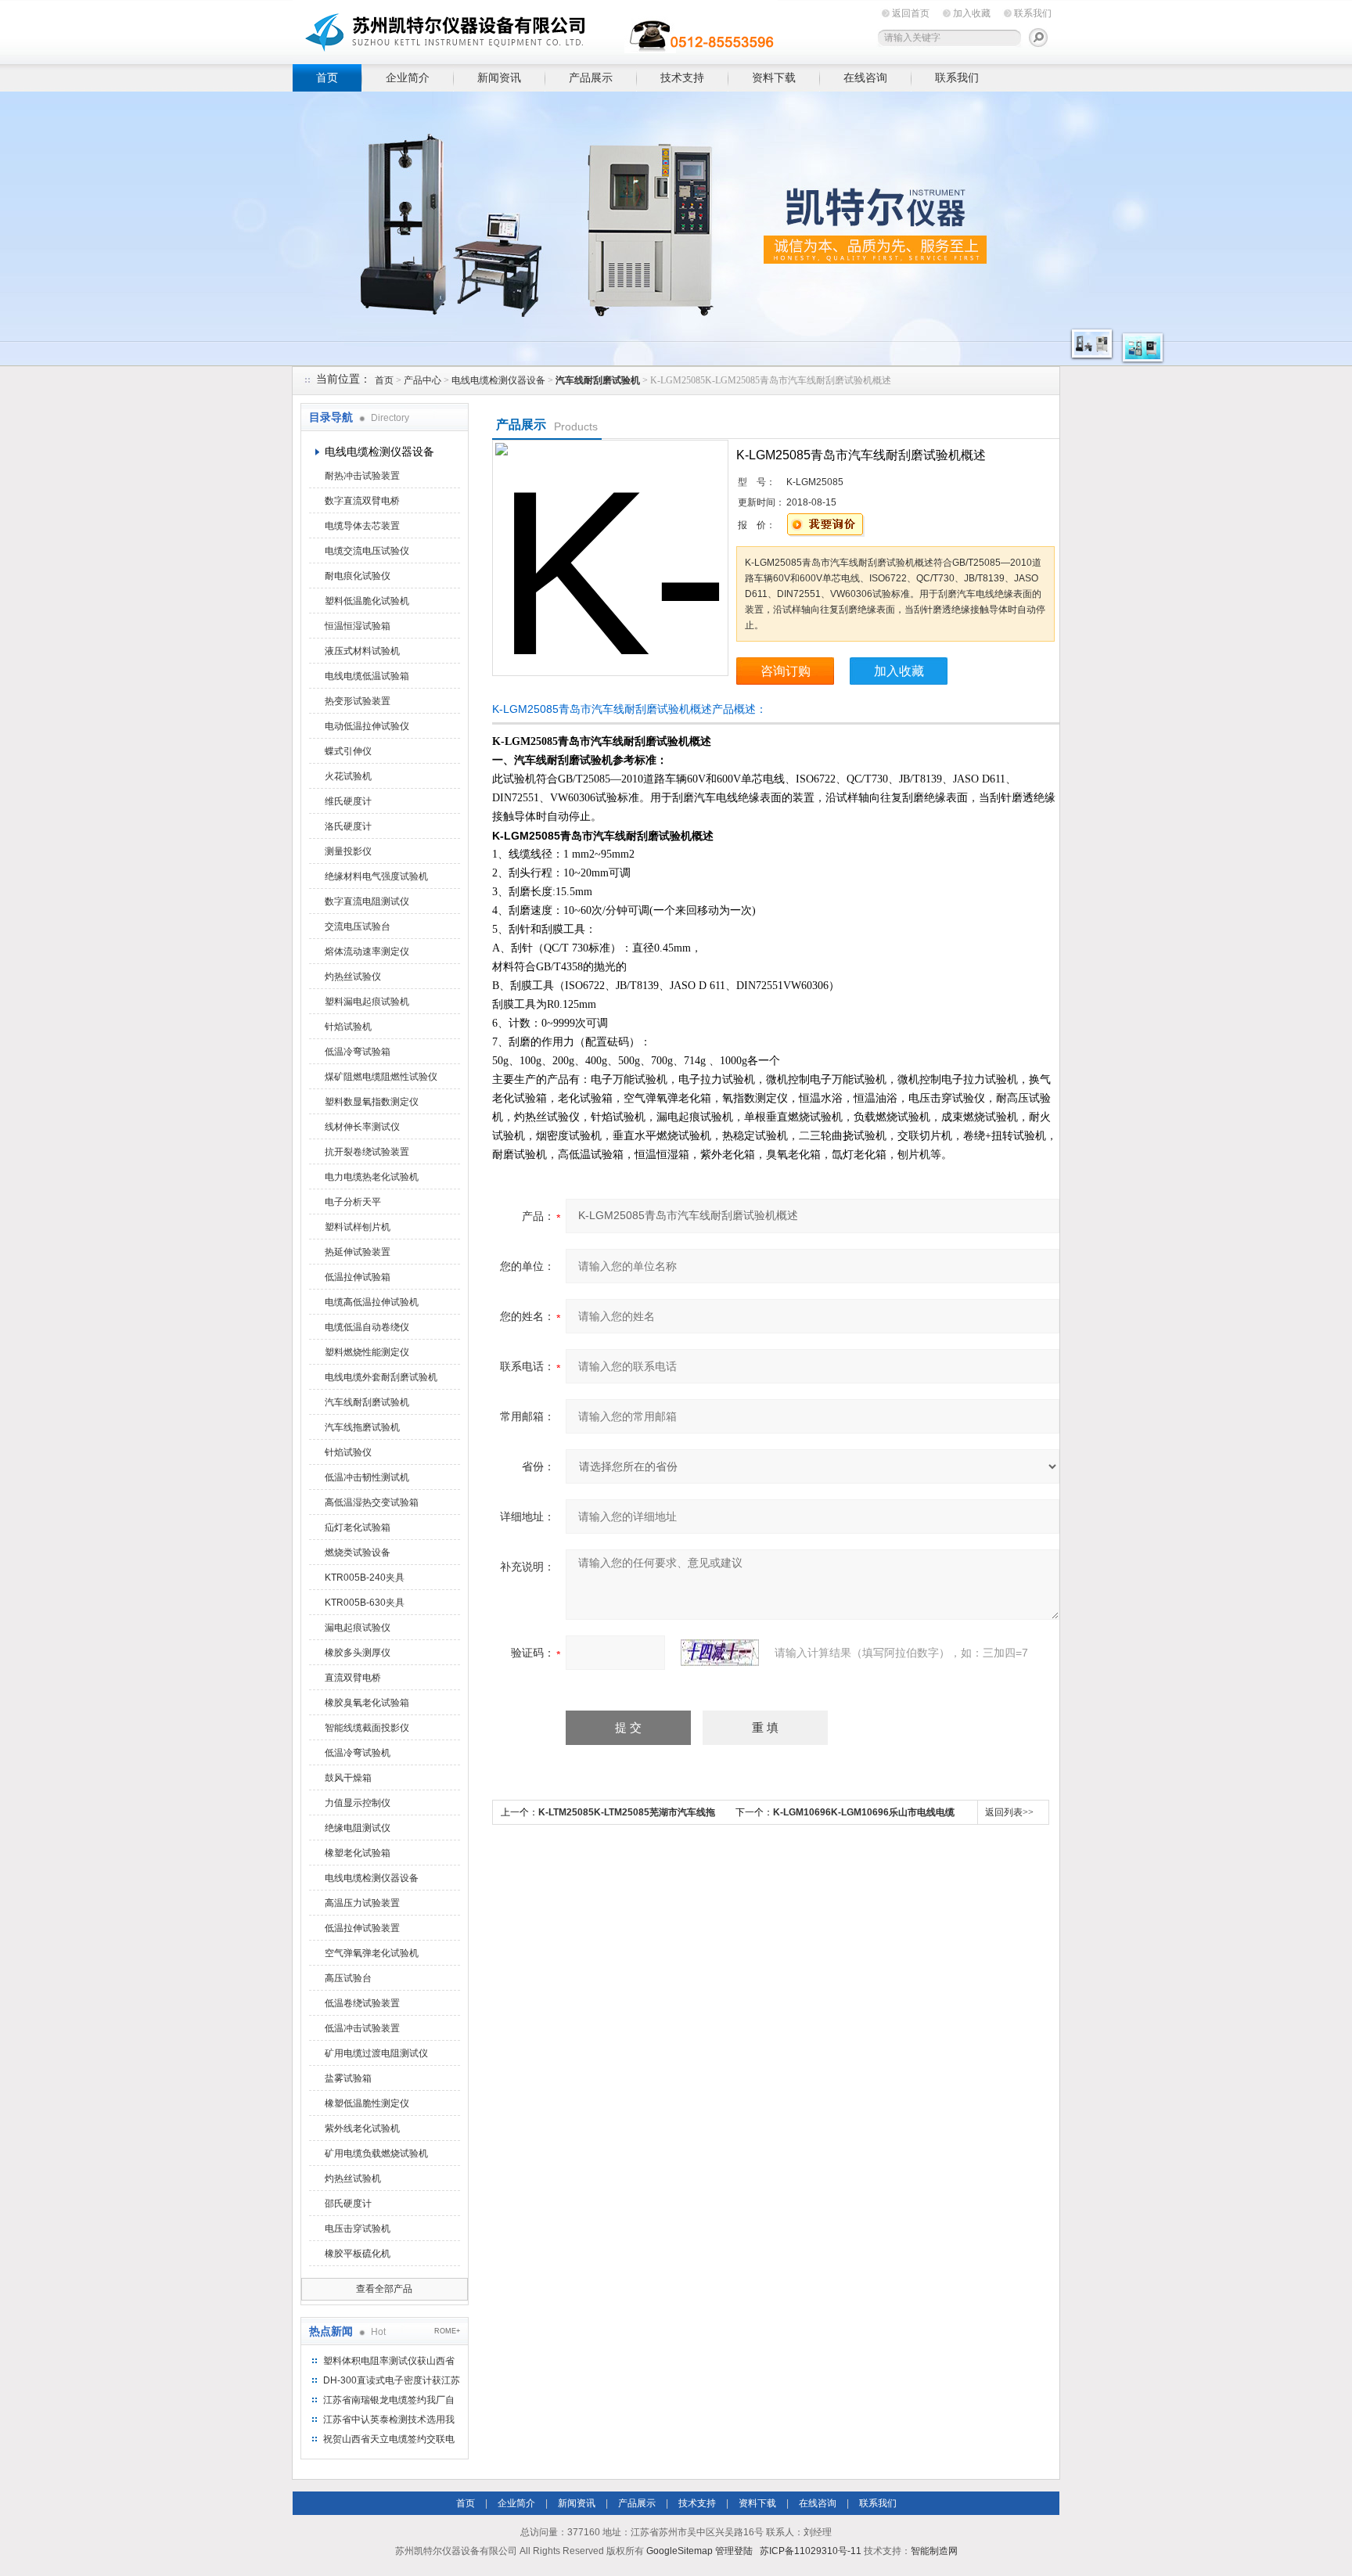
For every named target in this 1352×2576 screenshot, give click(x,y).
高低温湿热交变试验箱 (372, 1502)
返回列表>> (1009, 1812)
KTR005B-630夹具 (365, 1603)
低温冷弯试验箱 (358, 1052)
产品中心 (422, 380)
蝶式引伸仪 (348, 751)
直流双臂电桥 (353, 1678)
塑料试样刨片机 (358, 1227)
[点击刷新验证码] (720, 1653)
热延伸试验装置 (358, 1252)
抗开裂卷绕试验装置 (367, 1152)
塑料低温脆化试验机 (367, 601)
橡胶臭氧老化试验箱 (367, 1703)
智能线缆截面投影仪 (367, 1728)
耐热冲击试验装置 (362, 476)
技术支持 (682, 77)
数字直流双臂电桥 (362, 501)
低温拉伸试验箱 (358, 1277)
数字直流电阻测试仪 (367, 901)
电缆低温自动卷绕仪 (367, 1327)
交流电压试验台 (358, 926)
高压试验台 (348, 1978)
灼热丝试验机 (353, 2178)
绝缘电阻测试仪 (358, 1828)
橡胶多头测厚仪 (358, 1653)
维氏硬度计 (348, 801)
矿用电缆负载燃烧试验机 (376, 2153)
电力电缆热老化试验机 (372, 1177)
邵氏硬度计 (348, 2204)
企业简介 (408, 77)
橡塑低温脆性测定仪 (367, 2103)
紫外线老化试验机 (362, 2128)
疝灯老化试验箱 (358, 1527)
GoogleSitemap (680, 2551)
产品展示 (591, 77)
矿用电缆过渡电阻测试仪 (376, 2053)
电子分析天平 (353, 1202)
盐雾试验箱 (348, 2078)
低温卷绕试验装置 (362, 2003)
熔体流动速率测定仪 (367, 952)
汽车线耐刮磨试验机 (367, 1402)
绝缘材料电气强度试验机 (376, 876)
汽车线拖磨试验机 (362, 1427)
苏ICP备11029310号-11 (811, 2551)
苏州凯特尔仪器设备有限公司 (535, 29)
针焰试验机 (348, 1027)
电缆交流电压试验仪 (367, 551)
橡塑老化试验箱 (358, 1853)
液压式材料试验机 (362, 651)
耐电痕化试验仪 (358, 576)
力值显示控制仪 (358, 1803)
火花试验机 (348, 776)
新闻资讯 (499, 77)
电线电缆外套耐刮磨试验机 (381, 1377)
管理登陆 (734, 2551)
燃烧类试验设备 (358, 1552)
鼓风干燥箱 (348, 1778)
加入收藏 (972, 13)
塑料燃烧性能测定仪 (367, 1352)
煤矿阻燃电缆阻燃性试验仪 (381, 1077)
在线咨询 (865, 77)
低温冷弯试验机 (358, 1753)
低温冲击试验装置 (362, 2028)
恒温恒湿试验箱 (358, 626)
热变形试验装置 (358, 701)
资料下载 (774, 77)
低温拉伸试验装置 (362, 1928)
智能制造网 (934, 2551)
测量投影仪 (348, 851)
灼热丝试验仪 (353, 977)
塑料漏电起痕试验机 (367, 1002)
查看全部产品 (384, 2289)
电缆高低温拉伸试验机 (372, 1302)
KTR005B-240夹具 (365, 1578)
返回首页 (911, 13)
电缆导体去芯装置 (362, 526)
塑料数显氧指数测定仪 (372, 1102)
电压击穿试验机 (358, 2229)
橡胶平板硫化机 (358, 2254)
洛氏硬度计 (348, 826)
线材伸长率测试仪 (362, 1127)
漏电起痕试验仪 (358, 1628)
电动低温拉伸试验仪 (367, 726)
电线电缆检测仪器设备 (498, 380)
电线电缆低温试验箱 (367, 676)
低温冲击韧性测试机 (367, 1477)
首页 (327, 77)
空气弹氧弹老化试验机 (372, 1953)
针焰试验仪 (348, 1452)
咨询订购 (786, 671)
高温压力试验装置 (362, 1903)
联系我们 (1033, 13)
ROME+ (447, 2331)
